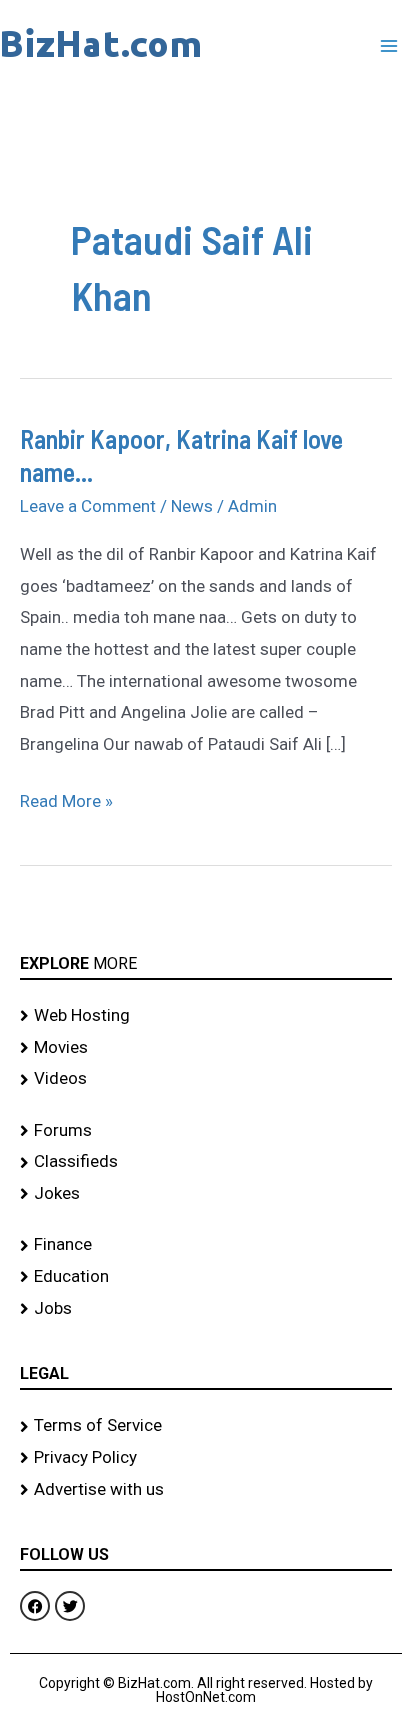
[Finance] (206, 1245)
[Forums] (206, 1131)
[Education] (206, 1277)
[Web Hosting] (206, 1016)
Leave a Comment (88, 506)
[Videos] (206, 1079)
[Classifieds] (206, 1162)
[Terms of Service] (206, 1426)
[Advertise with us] (206, 1490)
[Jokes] (206, 1194)
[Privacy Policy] (206, 1458)
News (192, 506)
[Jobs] (206, 1309)
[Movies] (206, 1048)
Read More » (66, 798)
